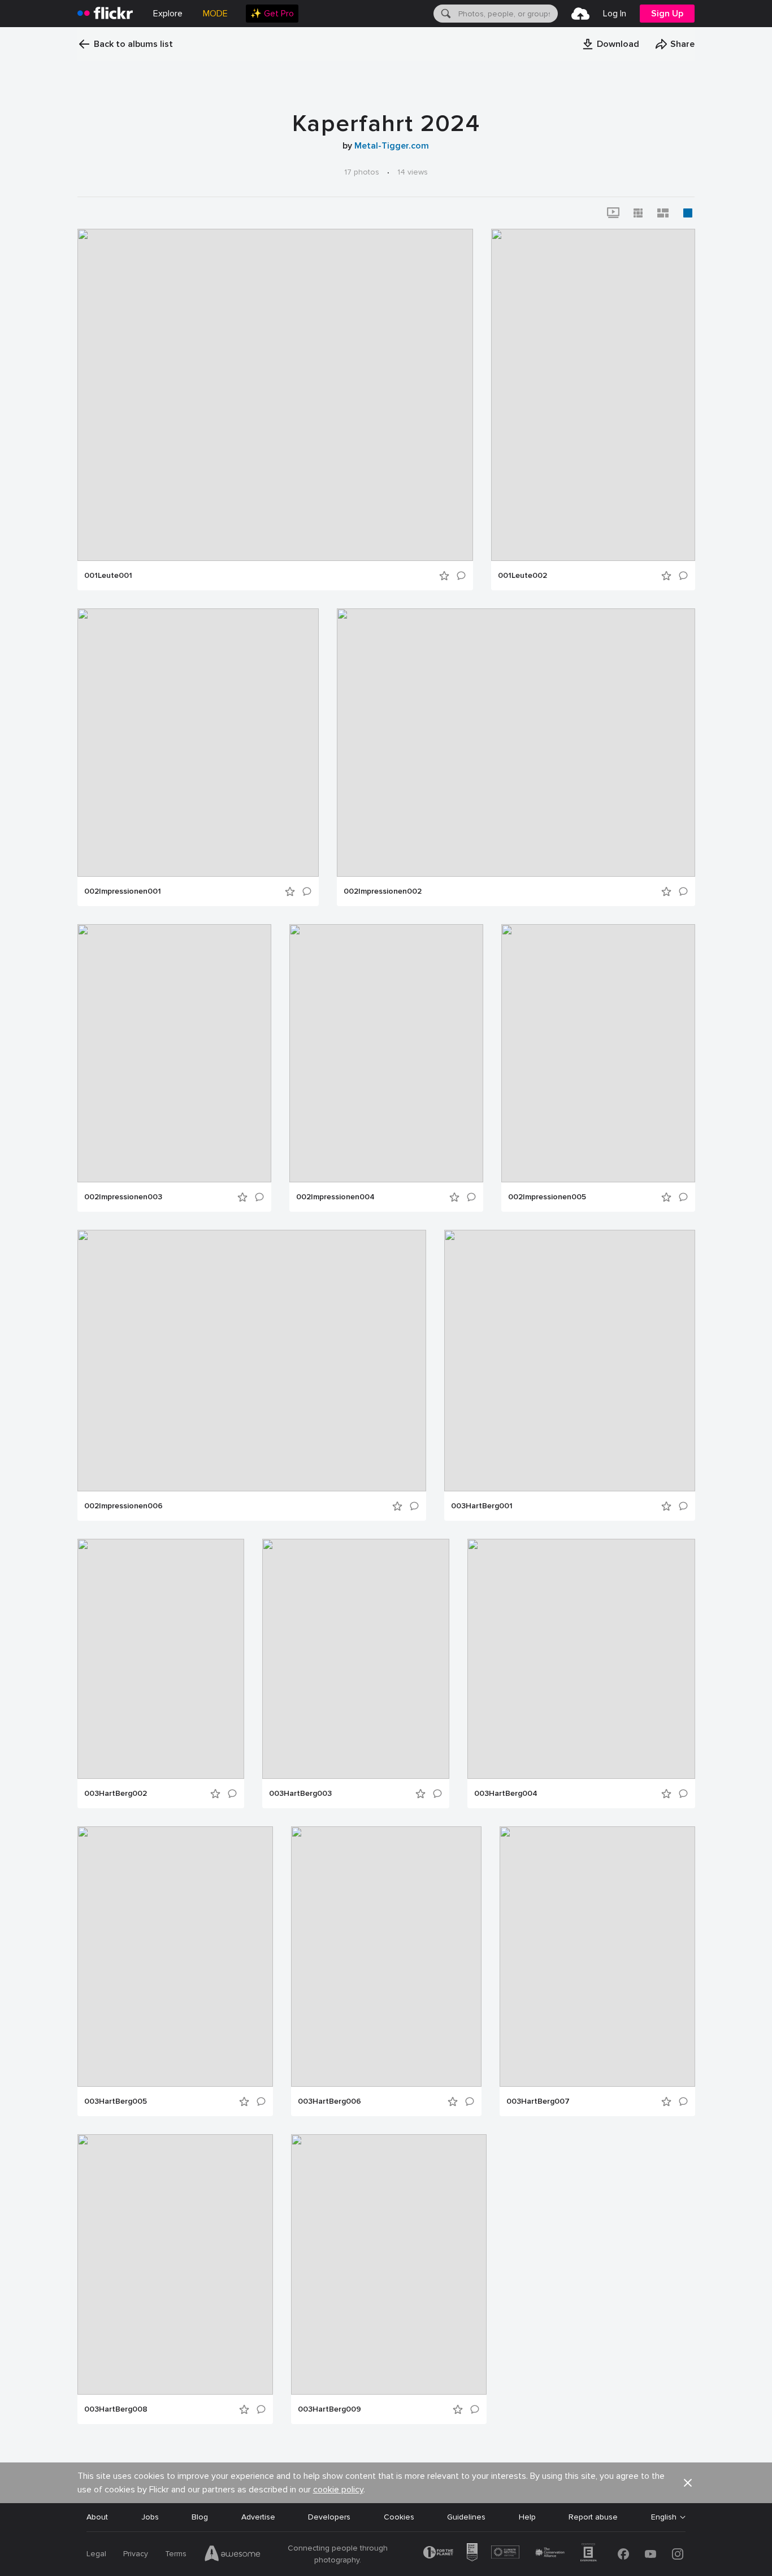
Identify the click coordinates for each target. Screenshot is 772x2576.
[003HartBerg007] (597, 1957)
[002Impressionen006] (252, 1361)
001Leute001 (108, 576)
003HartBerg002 (116, 1794)
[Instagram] (678, 2554)
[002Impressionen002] (516, 743)
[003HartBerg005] (175, 1957)
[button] (610, 44)
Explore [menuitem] (168, 14)
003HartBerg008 (116, 2409)
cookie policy (338, 2490)
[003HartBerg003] (356, 1659)
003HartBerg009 (329, 2409)
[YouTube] (650, 2554)
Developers (329, 2517)
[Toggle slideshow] (613, 213)
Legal (96, 2554)
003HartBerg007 (538, 2101)
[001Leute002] (593, 395)
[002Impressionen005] (598, 1053)
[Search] (445, 14)
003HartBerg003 (300, 1794)
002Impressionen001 (123, 891)
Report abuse (593, 2517)
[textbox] (507, 14)
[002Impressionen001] (198, 743)
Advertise (258, 2517)
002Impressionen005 (547, 1197)
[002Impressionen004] (386, 1053)
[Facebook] (623, 2554)
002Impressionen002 (383, 891)
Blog (200, 2517)
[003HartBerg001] (570, 1361)
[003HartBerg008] (175, 2264)
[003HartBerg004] (581, 1659)
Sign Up (667, 14)
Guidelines (466, 2517)
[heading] (105, 14)
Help (527, 2517)
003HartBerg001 (482, 1506)
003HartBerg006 (329, 2101)
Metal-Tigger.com (392, 146)
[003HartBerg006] (386, 1957)
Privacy (136, 2554)
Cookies (399, 2517)
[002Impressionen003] (174, 1053)
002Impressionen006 (123, 1506)
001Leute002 (522, 576)
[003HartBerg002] (161, 1659)
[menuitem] (272, 14)
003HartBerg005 (116, 2101)
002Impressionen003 (123, 1197)
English (664, 2517)
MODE (215, 14)
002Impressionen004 (335, 1197)
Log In (615, 14)
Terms (176, 2554)
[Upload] (580, 14)
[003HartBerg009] (389, 2264)
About (97, 2517)
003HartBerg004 (506, 1794)
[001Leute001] (275, 395)
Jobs (150, 2517)
